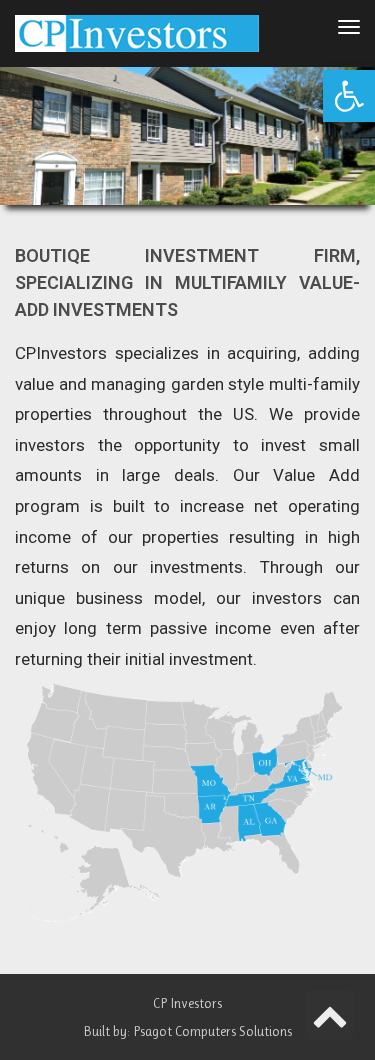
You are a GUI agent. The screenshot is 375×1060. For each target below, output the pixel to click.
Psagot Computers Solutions (212, 1031)
